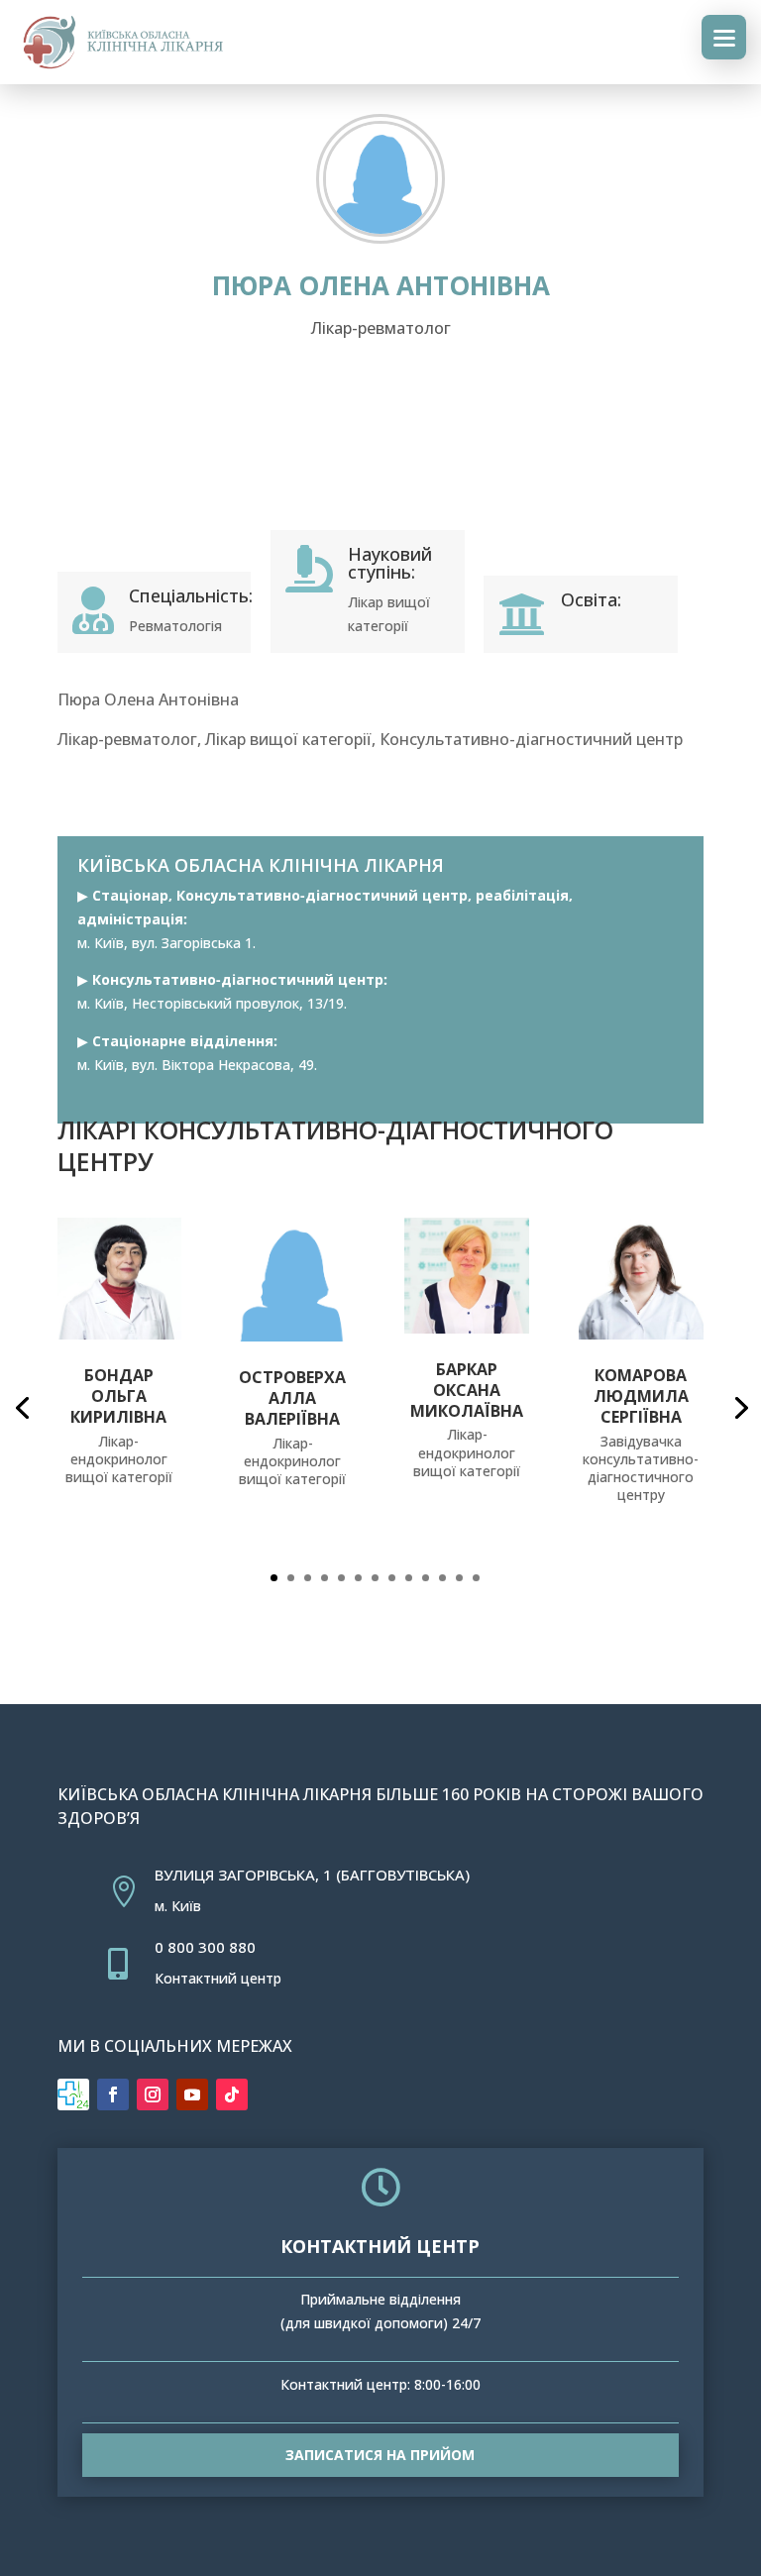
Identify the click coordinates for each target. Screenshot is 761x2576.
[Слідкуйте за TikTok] (232, 2094)
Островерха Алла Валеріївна (292, 1398)
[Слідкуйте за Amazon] (73, 2094)
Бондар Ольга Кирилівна (118, 1396)
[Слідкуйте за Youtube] (192, 2094)
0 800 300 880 (205, 1947)
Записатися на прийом (380, 2455)
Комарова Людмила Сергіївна (641, 1396)
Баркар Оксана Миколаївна (467, 1390)
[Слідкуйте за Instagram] (153, 2094)
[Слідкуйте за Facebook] (113, 2094)
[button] (274, 1578)
